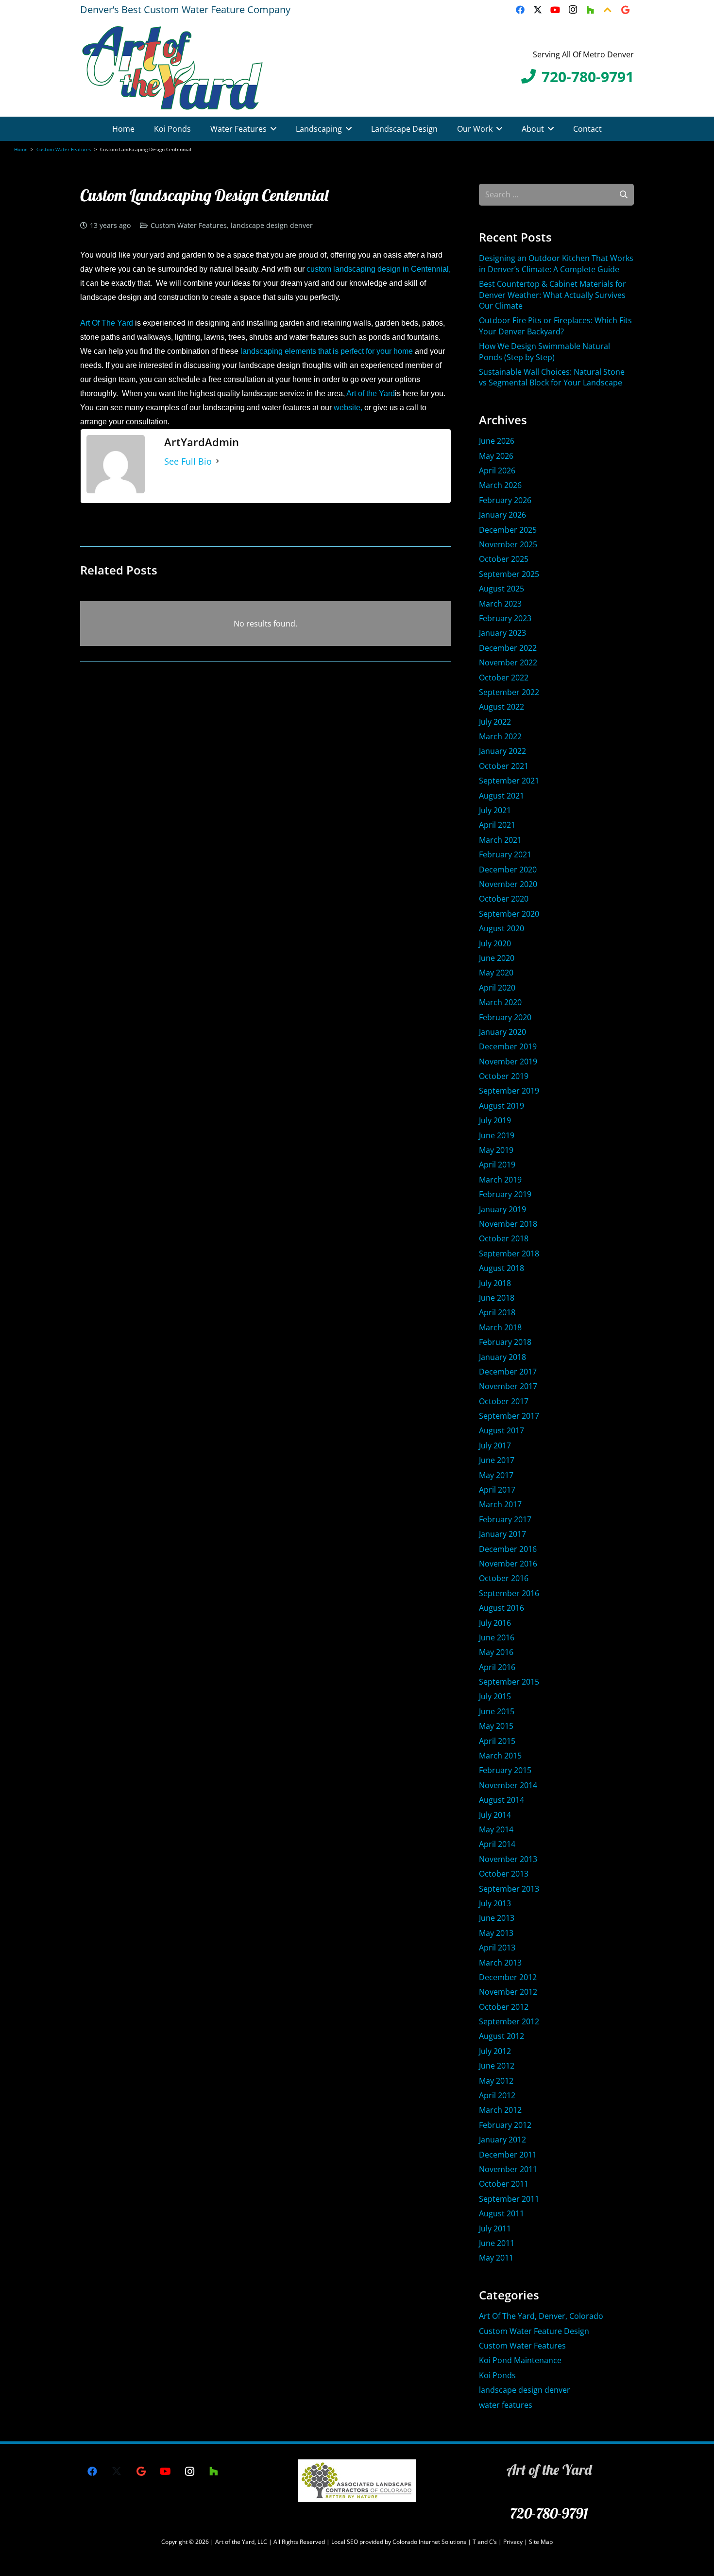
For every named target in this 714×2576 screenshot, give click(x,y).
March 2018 (500, 1327)
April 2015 (497, 1741)
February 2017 (505, 1519)
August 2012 (501, 2036)
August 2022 (501, 707)
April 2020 (497, 988)
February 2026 (505, 500)
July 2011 (495, 2228)
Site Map (541, 2542)
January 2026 (502, 515)
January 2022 (502, 751)
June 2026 (497, 441)
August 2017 (501, 1430)
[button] (273, 129)
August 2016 (501, 1608)
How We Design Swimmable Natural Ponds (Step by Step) (544, 351)
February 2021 (505, 854)
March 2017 (500, 1504)
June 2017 (497, 1460)
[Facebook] (520, 10)
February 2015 (505, 1770)
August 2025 (501, 589)
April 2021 (497, 825)
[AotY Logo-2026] (172, 68)
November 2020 (508, 884)
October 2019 (504, 1076)
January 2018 (502, 1357)
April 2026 (497, 470)
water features (506, 2405)
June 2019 (497, 1135)
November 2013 (508, 1859)
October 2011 (504, 2184)
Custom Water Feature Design (534, 2331)
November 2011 (508, 2169)
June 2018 (497, 1298)
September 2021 (509, 781)
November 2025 (508, 544)
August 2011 (501, 2213)
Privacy (514, 2542)
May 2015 (496, 1726)
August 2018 (501, 1268)
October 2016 (504, 1578)
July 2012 (495, 2051)
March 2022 (500, 736)
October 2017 (504, 1401)
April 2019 (497, 1165)
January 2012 (502, 2140)
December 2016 (508, 1549)
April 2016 (497, 1667)
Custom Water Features (189, 225)
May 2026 (496, 456)
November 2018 (508, 1224)
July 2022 (495, 722)
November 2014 (508, 1785)
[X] (538, 10)
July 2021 (495, 810)
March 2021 (500, 840)
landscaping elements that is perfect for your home (327, 351)
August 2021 (501, 796)
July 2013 (495, 1903)
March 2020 (500, 1002)
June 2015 (497, 1711)
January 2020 (502, 1032)
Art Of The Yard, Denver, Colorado (541, 2316)
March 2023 (500, 604)
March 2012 (500, 2110)
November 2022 (508, 662)
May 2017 (496, 1475)
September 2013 (509, 1889)
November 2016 (508, 1564)
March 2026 (500, 485)
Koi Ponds (497, 2375)
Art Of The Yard (107, 323)
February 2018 (505, 1342)
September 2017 (509, 1416)
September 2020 (509, 914)
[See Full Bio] (218, 461)
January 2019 (502, 1209)
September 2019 (509, 1091)
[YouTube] (555, 10)
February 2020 (505, 1017)
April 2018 (497, 1312)
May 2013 (496, 1933)
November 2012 (508, 1992)
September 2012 (509, 2021)
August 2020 (501, 928)
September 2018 (509, 1253)
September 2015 (509, 1682)
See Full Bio (188, 461)
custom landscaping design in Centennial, (379, 269)
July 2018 (495, 1283)
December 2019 (508, 1046)
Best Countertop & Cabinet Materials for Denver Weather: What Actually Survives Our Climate (552, 295)
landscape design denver (272, 225)
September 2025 (509, 574)
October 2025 (504, 559)
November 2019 (508, 1062)
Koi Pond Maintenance (520, 2360)
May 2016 (496, 1652)
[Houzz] (590, 10)
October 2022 (504, 678)
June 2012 (497, 2066)
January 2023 (502, 633)
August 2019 (501, 1106)
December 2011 (508, 2155)
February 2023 (505, 618)
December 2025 (508, 530)
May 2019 (496, 1150)
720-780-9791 (549, 2513)
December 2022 (508, 648)
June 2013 (497, 1918)
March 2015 (500, 1756)
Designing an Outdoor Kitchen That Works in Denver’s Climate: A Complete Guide (556, 263)
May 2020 (496, 973)
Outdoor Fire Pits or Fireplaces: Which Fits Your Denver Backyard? (555, 326)
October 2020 (504, 899)
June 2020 (497, 958)
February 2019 (505, 1194)
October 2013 (504, 1874)
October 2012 (504, 2007)
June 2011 (497, 2243)
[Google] (625, 10)
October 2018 (504, 1238)
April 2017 (497, 1490)
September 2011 (509, 2199)
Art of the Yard (371, 393)
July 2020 (495, 943)
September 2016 (509, 1593)
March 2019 (500, 1180)
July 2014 (495, 1815)
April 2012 (497, 2095)
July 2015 (495, 1696)
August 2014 (501, 1800)
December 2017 (508, 1372)
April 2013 (497, 1948)
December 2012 (508, 1977)
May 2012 (496, 2081)
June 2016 (497, 1637)
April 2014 (497, 1844)
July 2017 (495, 1445)
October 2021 (504, 766)
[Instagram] (573, 10)
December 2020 (508, 870)
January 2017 (502, 1534)
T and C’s (485, 2542)
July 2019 (495, 1120)
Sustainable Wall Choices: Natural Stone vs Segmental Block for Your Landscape (552, 377)
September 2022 (509, 692)
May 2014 (496, 1829)
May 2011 (496, 2258)
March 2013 (500, 1963)
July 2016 (495, 1623)
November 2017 (508, 1386)
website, (349, 408)
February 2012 (505, 2125)
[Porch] (608, 10)
